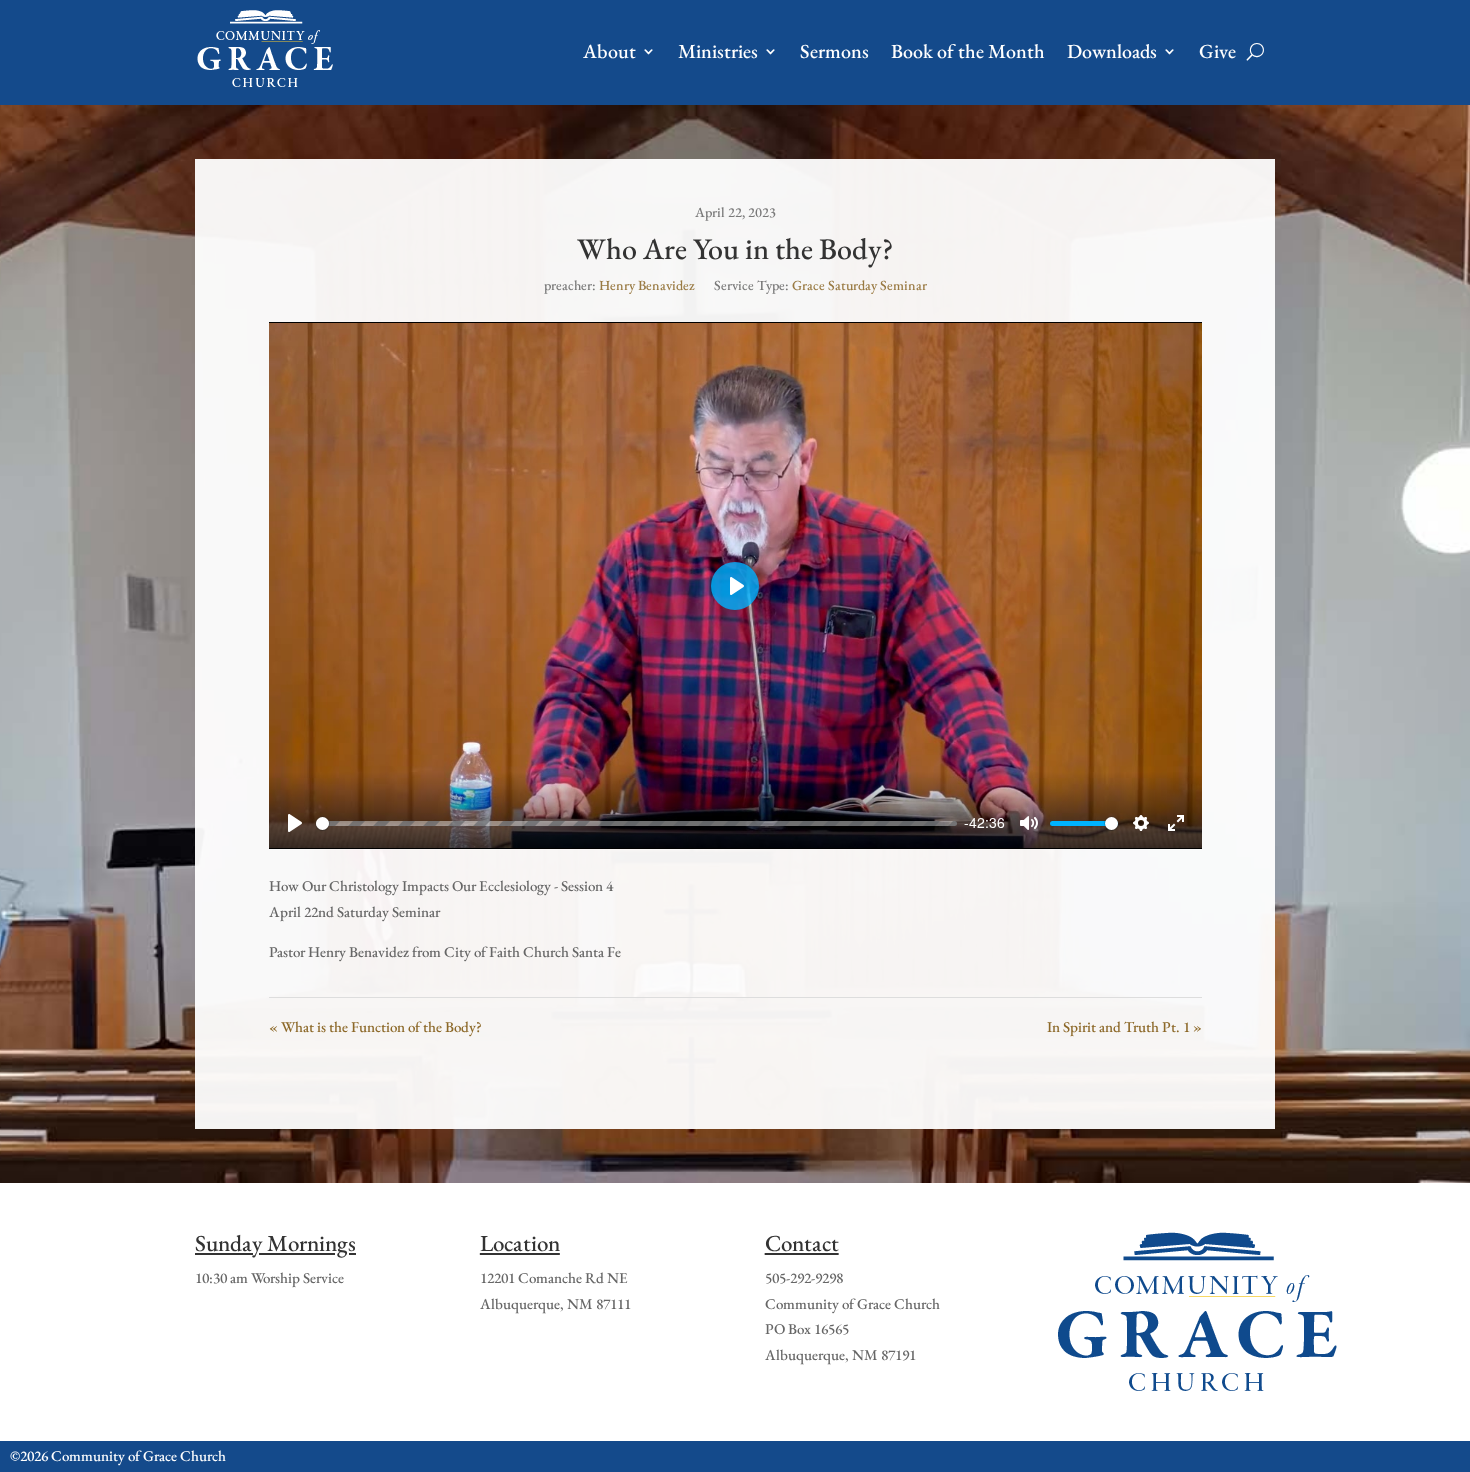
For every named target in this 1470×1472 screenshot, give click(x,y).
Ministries (718, 51)
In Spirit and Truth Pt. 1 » (1124, 1026)
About (609, 51)
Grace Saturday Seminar (859, 285)
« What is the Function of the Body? (375, 1026)
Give (1217, 51)
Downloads (1112, 51)
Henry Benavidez (647, 285)
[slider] (636, 823)
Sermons (834, 51)
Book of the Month (968, 51)
